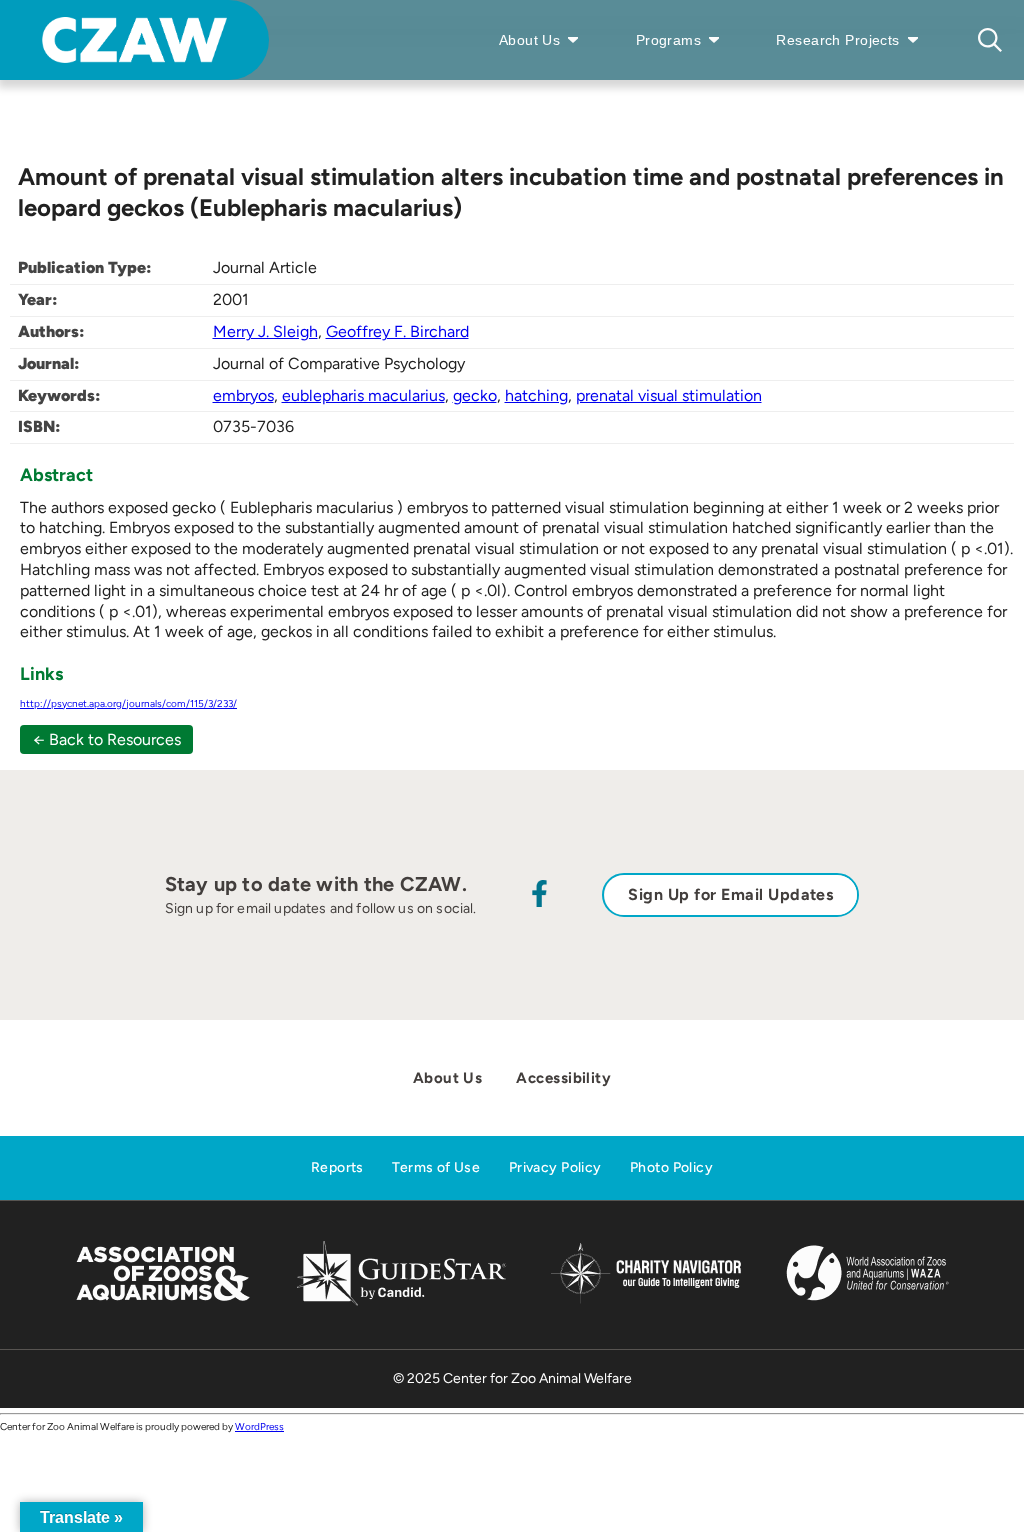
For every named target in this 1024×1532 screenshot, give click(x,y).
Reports (337, 1167)
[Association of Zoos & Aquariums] (162, 1302)
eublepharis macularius (363, 395)
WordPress (259, 1426)
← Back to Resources (107, 739)
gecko (475, 395)
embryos (243, 395)
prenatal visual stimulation (669, 395)
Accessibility (563, 1078)
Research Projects (837, 40)
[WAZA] (868, 1302)
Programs (668, 40)
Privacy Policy (555, 1167)
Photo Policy (671, 1167)
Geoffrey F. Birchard (397, 331)
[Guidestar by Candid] (401, 1302)
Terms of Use (436, 1167)
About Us (529, 40)
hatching (536, 395)
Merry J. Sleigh (265, 331)
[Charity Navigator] (645, 1300)
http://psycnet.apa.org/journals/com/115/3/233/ (128, 703)
